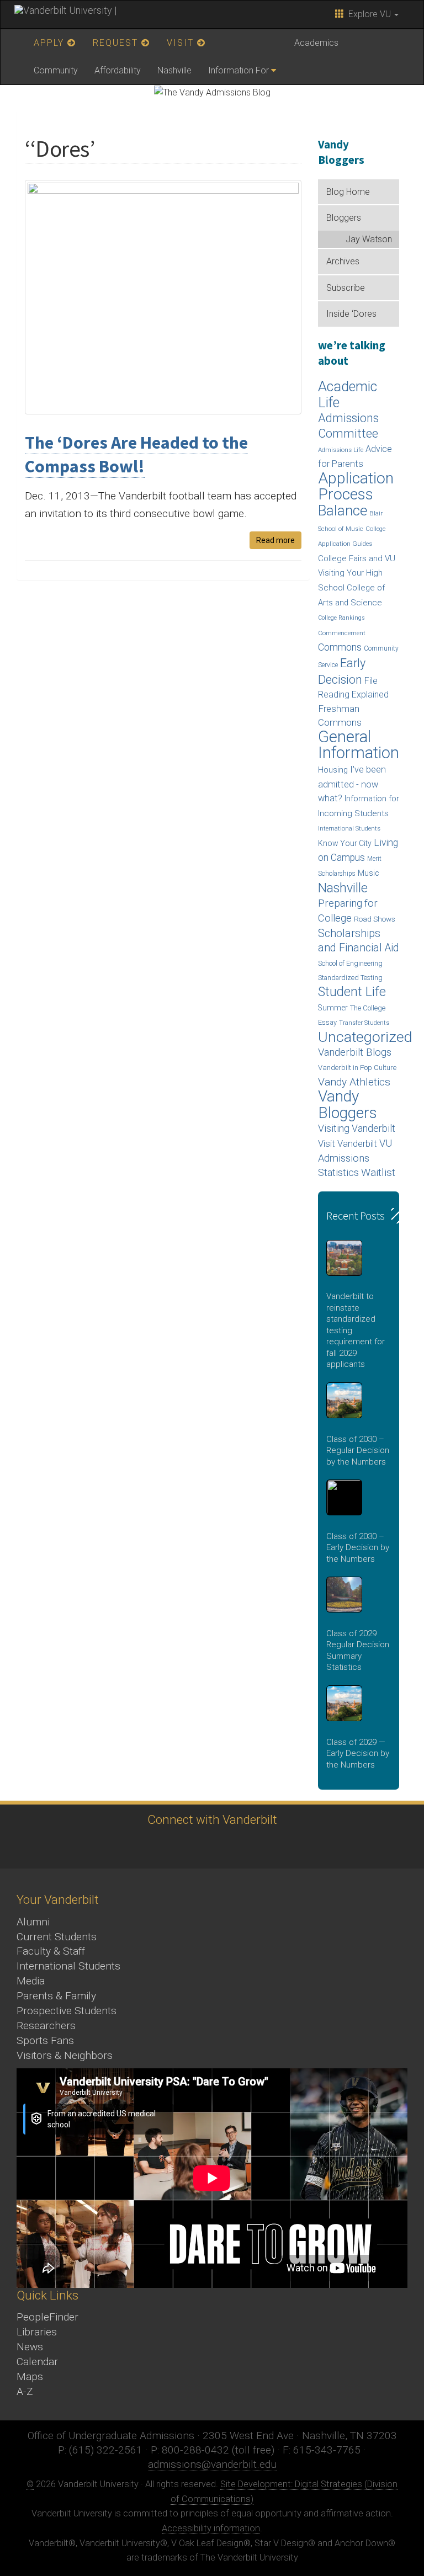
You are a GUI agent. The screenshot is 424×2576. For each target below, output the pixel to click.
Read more (275, 540)
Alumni (33, 1922)
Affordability (118, 70)
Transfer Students (364, 1023)
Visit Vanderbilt (348, 1144)
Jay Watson (369, 239)
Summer (333, 1008)
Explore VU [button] (369, 14)
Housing (333, 770)
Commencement (342, 633)
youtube (210, 1847)
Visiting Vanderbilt (357, 1129)
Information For (239, 70)
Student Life (352, 992)
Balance (343, 510)
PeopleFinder (47, 2317)
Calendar (37, 2362)
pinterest (270, 1847)
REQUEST (117, 43)
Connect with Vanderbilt (212, 1819)
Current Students (57, 1937)
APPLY (51, 43)
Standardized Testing (350, 978)
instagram (179, 1847)
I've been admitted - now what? (352, 784)
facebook (149, 1847)
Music (369, 873)
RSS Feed (301, 1847)
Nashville (174, 70)
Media (31, 1981)
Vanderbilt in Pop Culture (357, 1068)
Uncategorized (365, 1037)
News (30, 2347)
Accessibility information (211, 2528)
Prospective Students (67, 2011)
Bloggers (344, 218)
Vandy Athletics (354, 1082)
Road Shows (375, 919)
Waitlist (378, 1172)
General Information (359, 745)
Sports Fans (45, 2040)
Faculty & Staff (51, 1951)
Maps (30, 2377)
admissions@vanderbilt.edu (212, 2464)
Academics (316, 43)
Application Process (356, 486)
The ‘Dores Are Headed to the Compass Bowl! (136, 454)
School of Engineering (350, 963)
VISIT (182, 43)
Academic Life (348, 395)
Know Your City (345, 843)
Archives (343, 261)
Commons (340, 647)
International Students (349, 828)
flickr (240, 1847)
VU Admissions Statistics (355, 1158)
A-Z (25, 2391)
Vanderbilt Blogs (355, 1052)
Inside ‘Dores (351, 314)
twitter (118, 1847)
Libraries (37, 2332)
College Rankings (341, 618)
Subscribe (346, 288)
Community (56, 70)
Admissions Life (341, 450)
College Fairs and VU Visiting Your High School (357, 573)
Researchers (46, 2026)
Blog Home (348, 192)
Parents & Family (56, 1996)
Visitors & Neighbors (65, 2055)
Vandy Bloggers (348, 1105)
